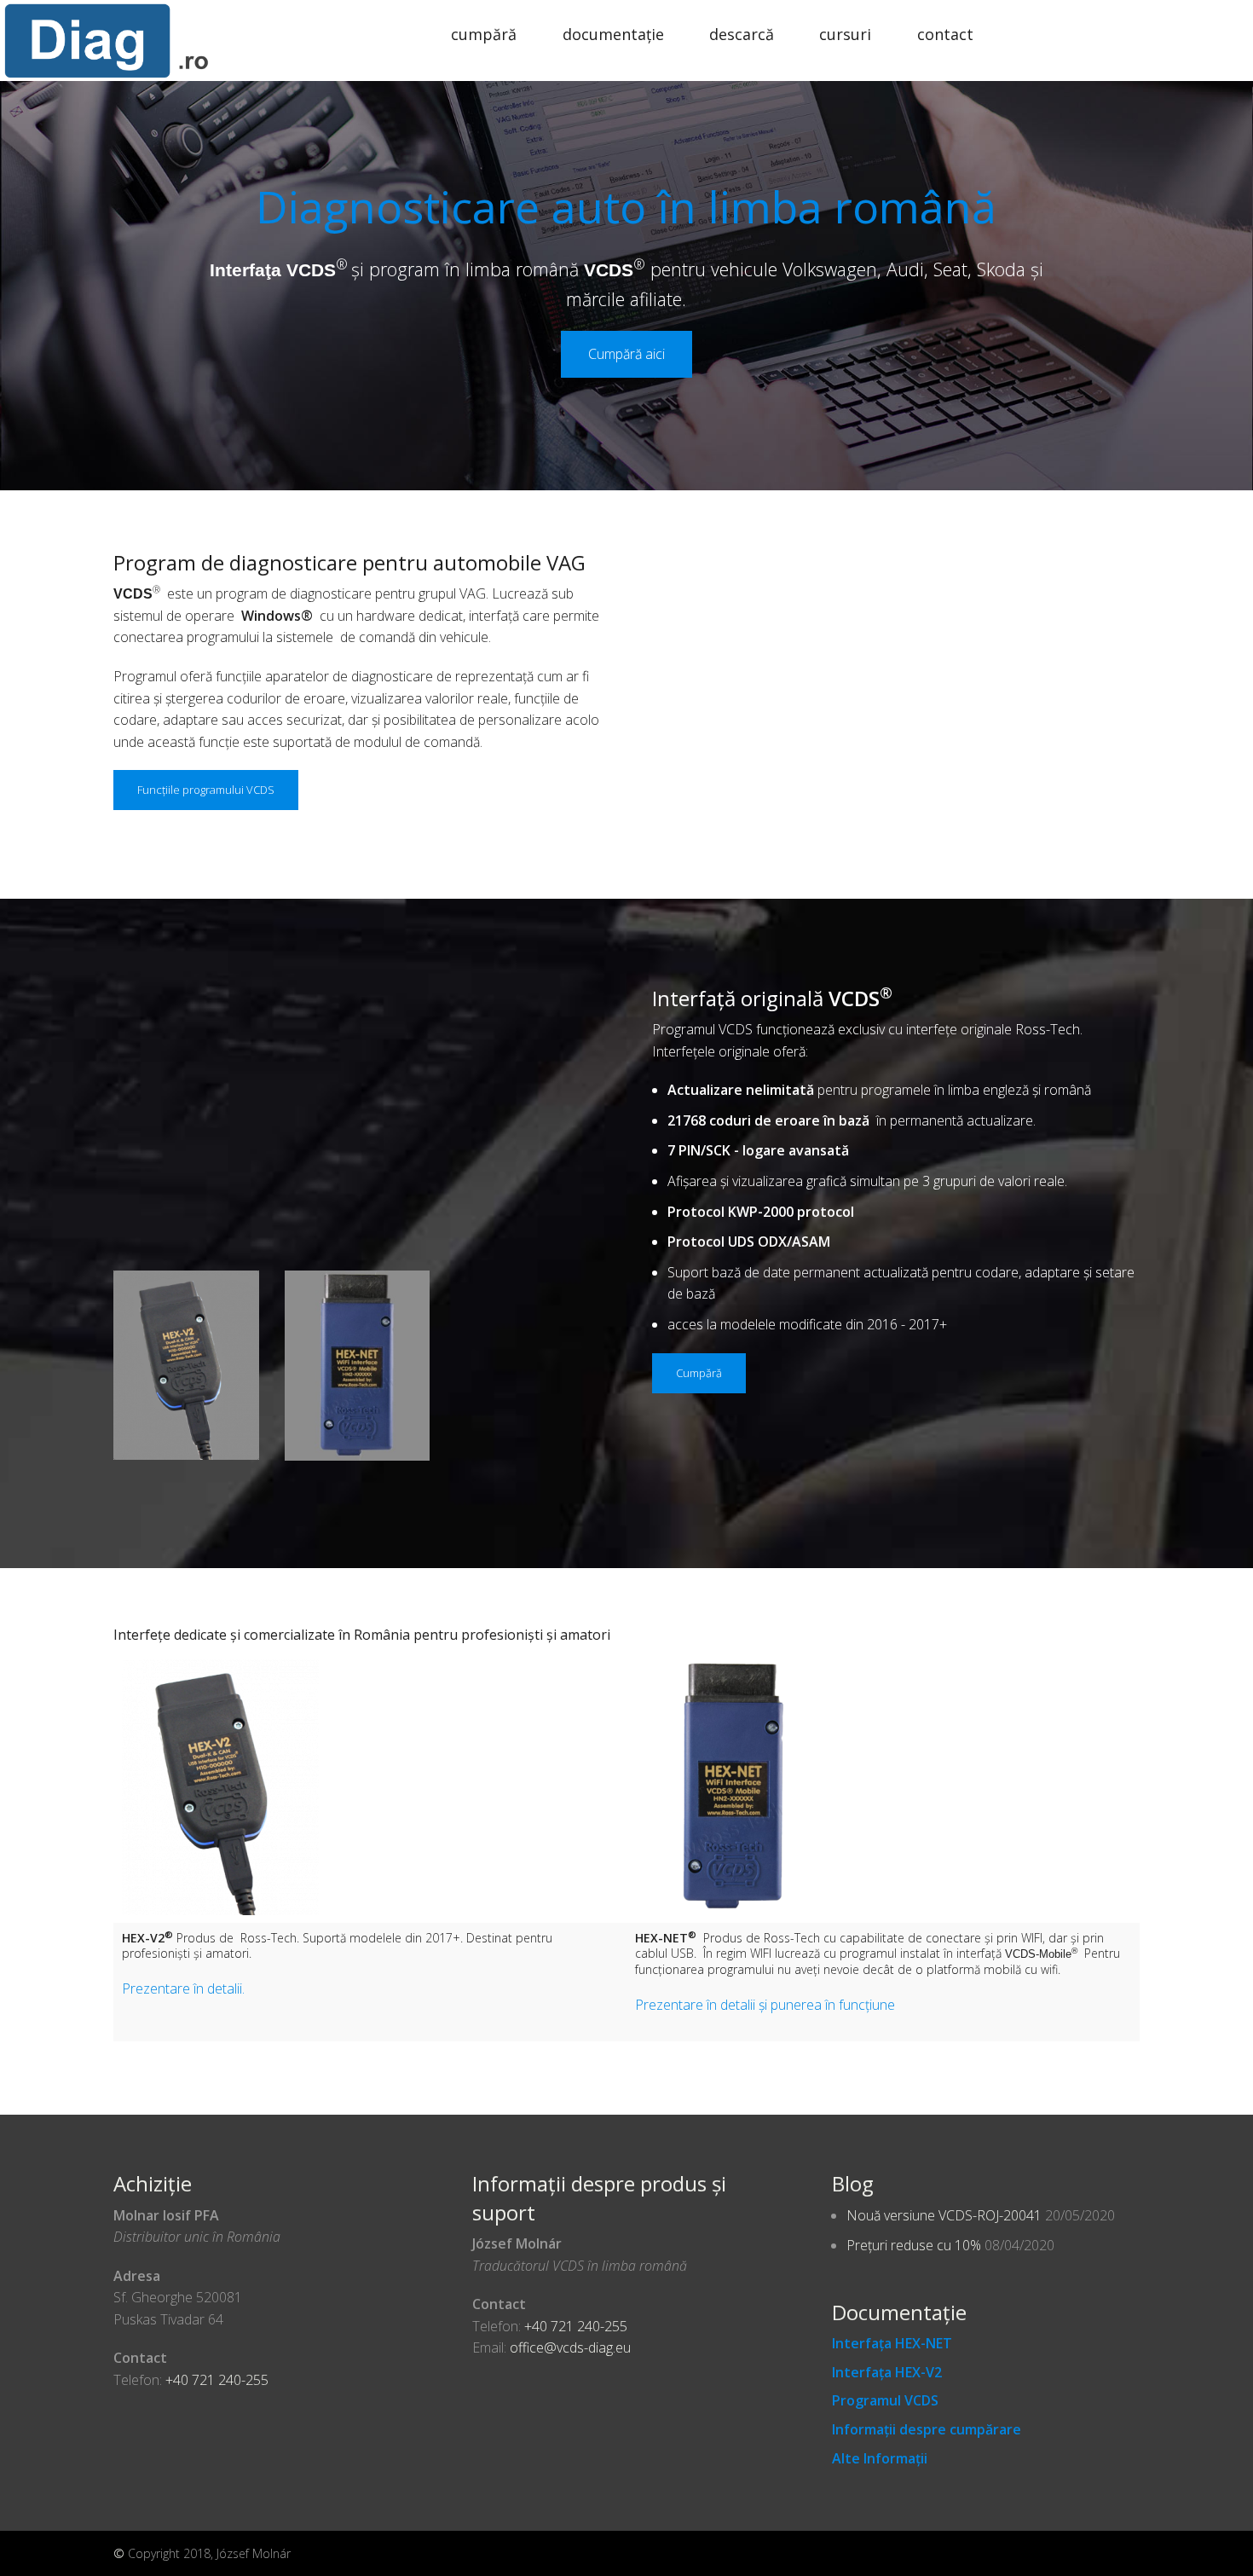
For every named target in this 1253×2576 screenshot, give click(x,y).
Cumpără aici (626, 354)
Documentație (613, 34)
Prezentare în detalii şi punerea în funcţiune (765, 2005)
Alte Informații (880, 2458)
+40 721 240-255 (217, 2380)
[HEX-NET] (358, 1364)
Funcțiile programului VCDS (206, 790)
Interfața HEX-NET (892, 2343)
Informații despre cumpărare (927, 2429)
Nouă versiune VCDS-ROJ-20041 (944, 2215)
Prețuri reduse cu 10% (914, 2245)
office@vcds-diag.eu (570, 2347)
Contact (945, 34)
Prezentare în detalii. (183, 1988)
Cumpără (484, 34)
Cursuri (845, 34)
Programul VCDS (885, 2400)
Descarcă (742, 34)
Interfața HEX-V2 (887, 2372)
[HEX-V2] (186, 1363)
